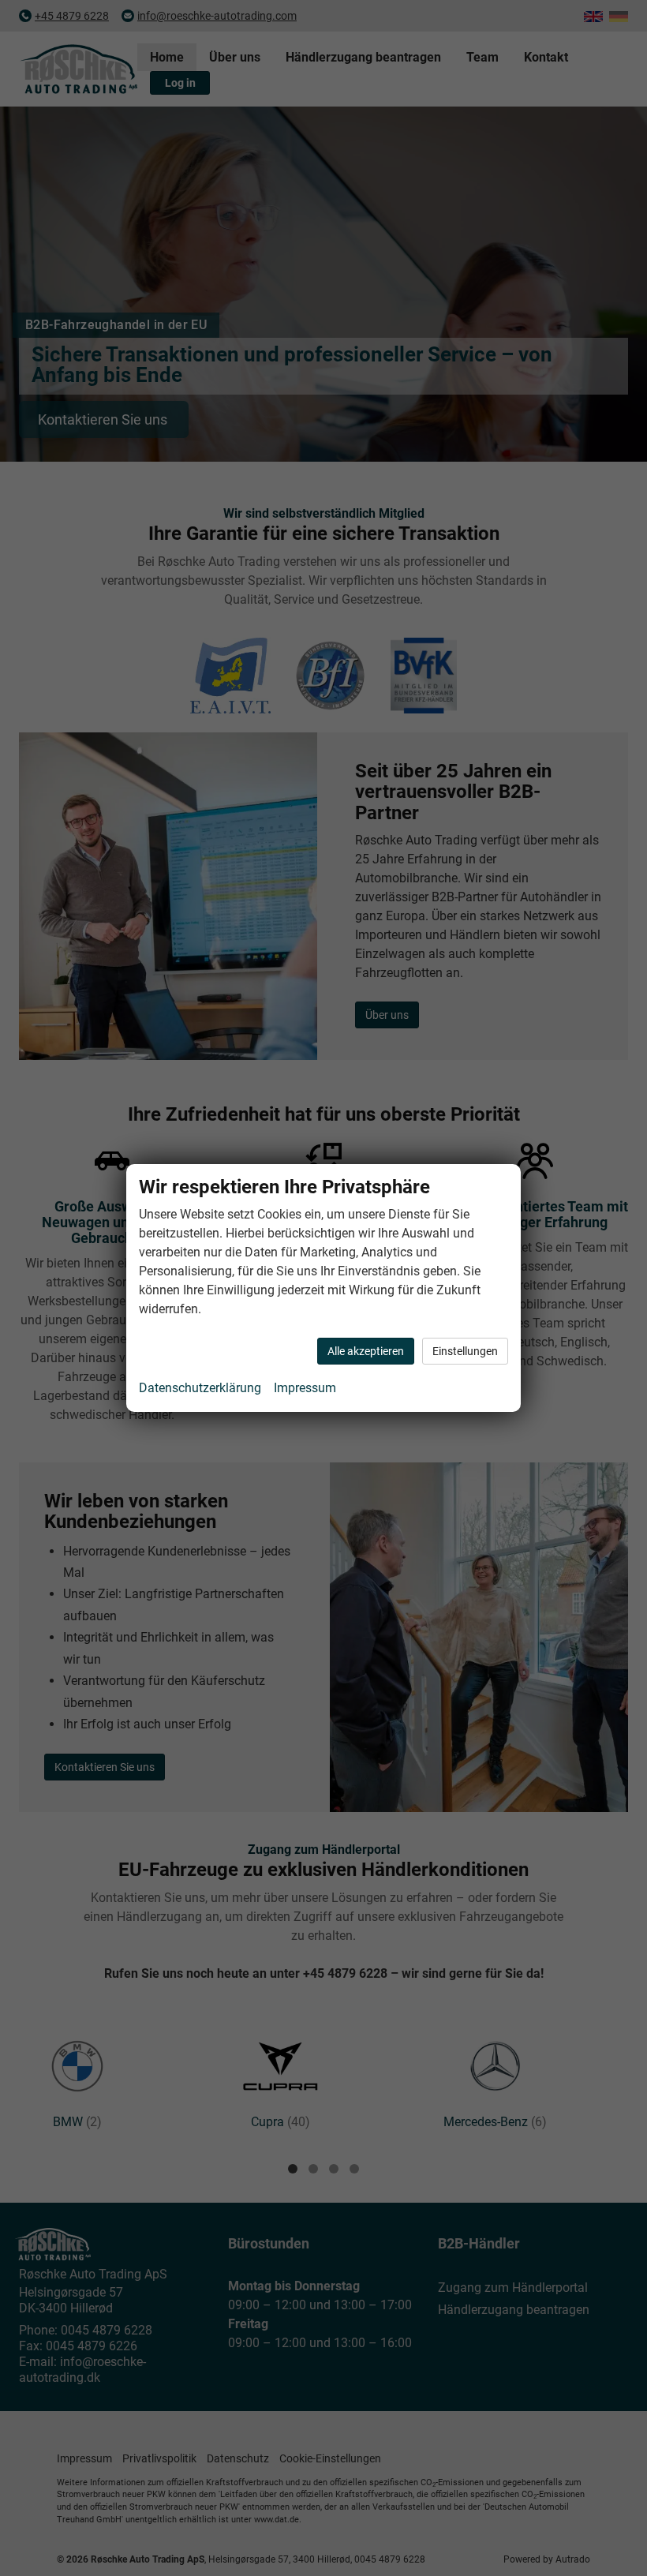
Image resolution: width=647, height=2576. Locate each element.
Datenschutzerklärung (200, 1388)
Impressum (305, 1388)
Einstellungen (465, 1351)
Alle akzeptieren (366, 1351)
